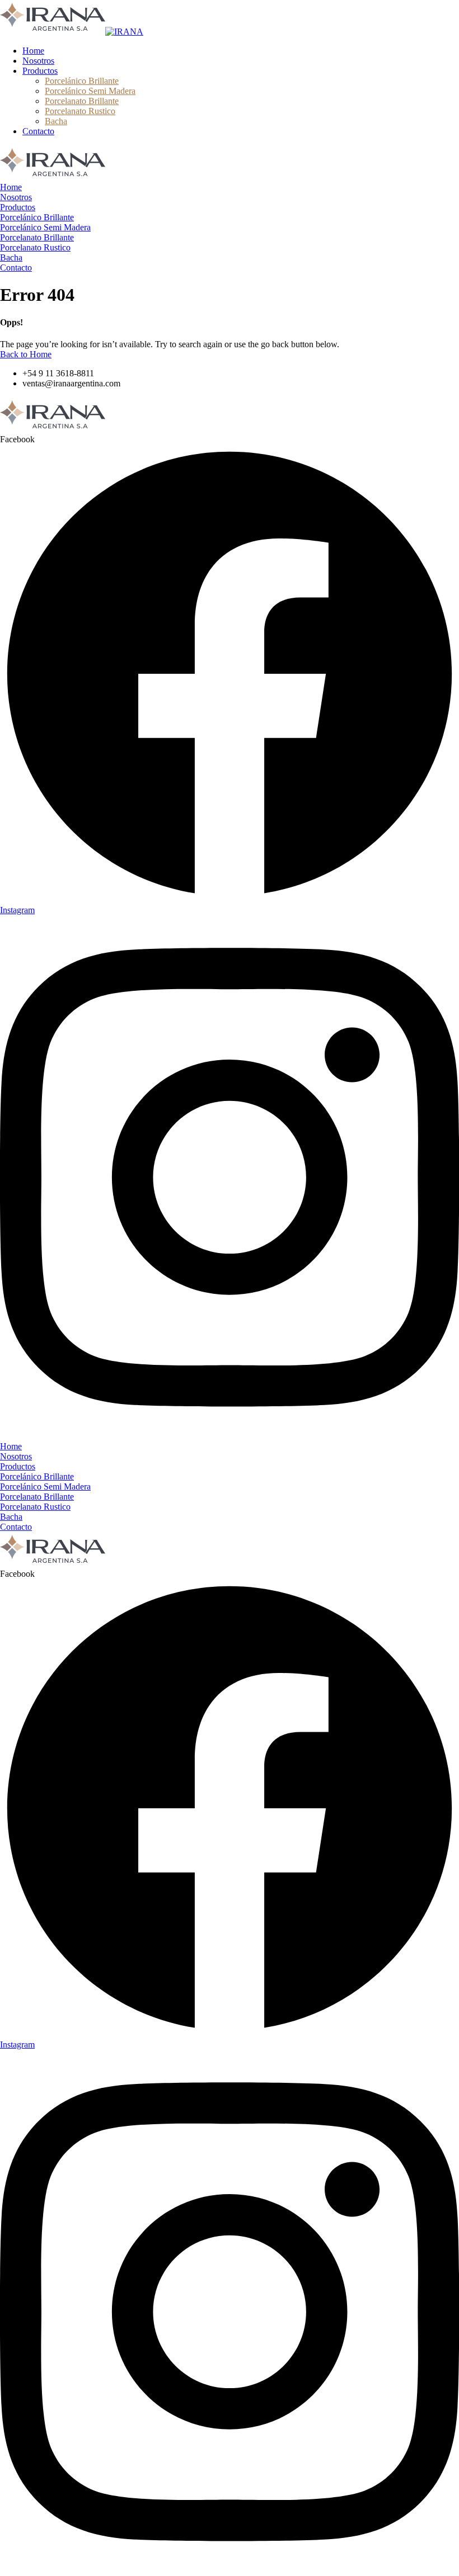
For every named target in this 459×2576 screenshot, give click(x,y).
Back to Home (26, 354)
